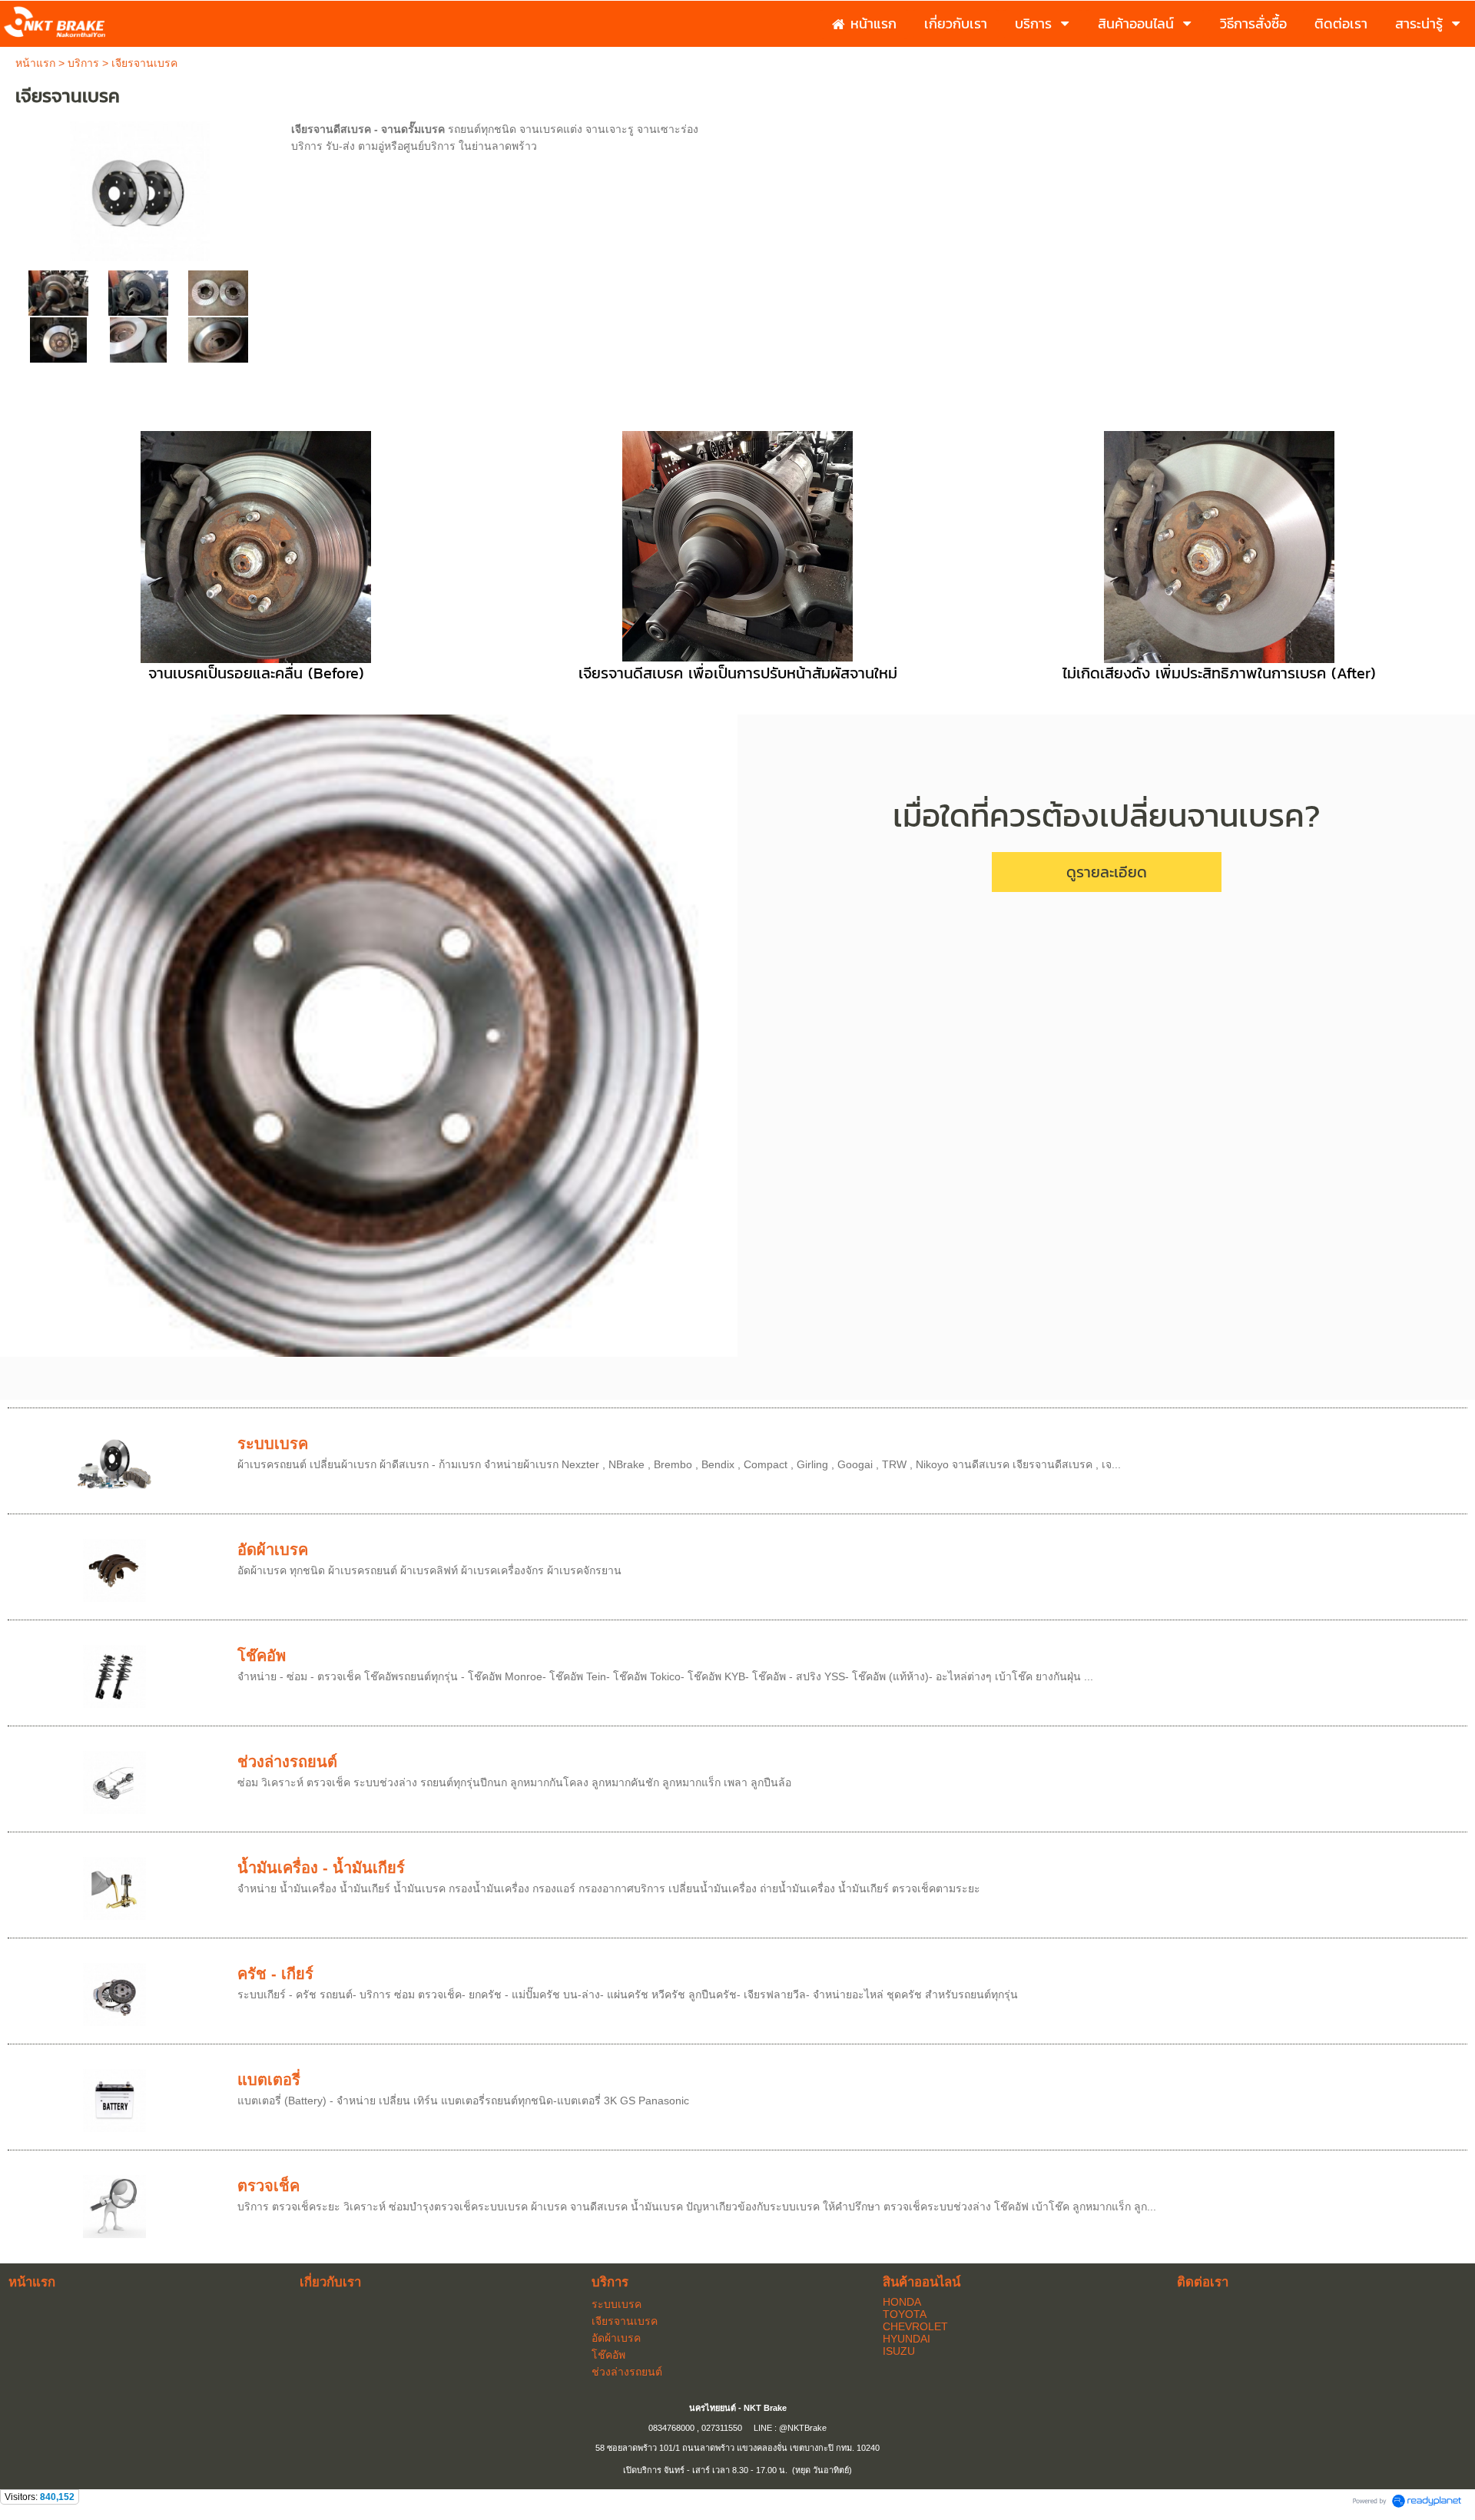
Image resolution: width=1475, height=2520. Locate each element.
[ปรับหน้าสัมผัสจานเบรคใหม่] (58, 339)
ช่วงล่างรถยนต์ (287, 1762)
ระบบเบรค (273, 1444)
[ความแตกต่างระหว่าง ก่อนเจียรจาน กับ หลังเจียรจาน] (138, 339)
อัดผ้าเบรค (273, 1550)
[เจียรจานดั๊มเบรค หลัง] (218, 339)
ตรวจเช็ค (268, 2186)
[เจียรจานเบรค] (140, 189)
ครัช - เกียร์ (275, 1974)
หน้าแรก (35, 63)
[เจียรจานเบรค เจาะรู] (218, 292)
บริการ (83, 63)
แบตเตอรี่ (269, 2080)
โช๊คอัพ (262, 1656)
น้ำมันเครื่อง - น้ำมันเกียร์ (321, 1868)
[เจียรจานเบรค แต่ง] (138, 292)
